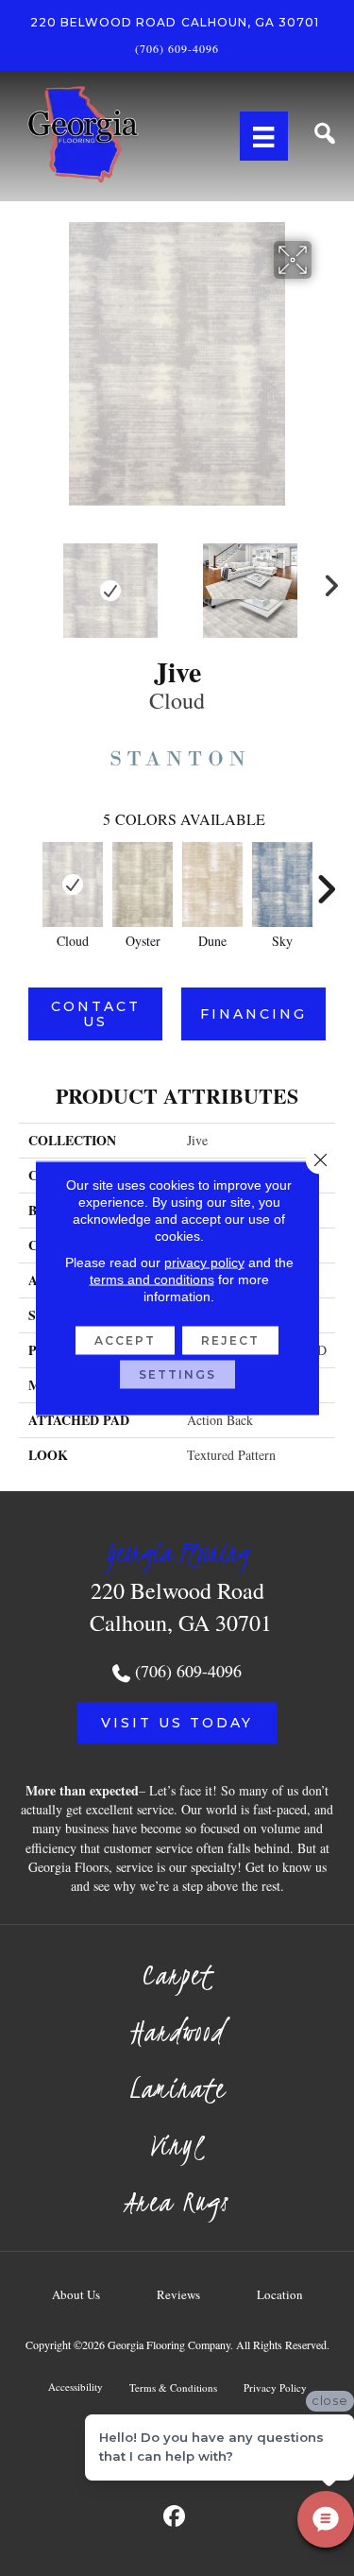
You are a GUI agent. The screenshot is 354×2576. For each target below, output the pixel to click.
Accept (125, 1340)
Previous (28, 581)
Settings (177, 1374)
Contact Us (96, 1014)
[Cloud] (73, 884)
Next (326, 581)
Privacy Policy (275, 2387)
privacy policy (204, 1262)
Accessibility (76, 2387)
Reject (230, 1340)
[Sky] (282, 884)
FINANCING (253, 1014)
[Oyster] (143, 884)
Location (280, 2294)
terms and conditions (152, 1279)
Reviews (178, 2294)
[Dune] (212, 884)
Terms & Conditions (173, 2387)
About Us (76, 2294)
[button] (177, 1723)
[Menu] (263, 136)
